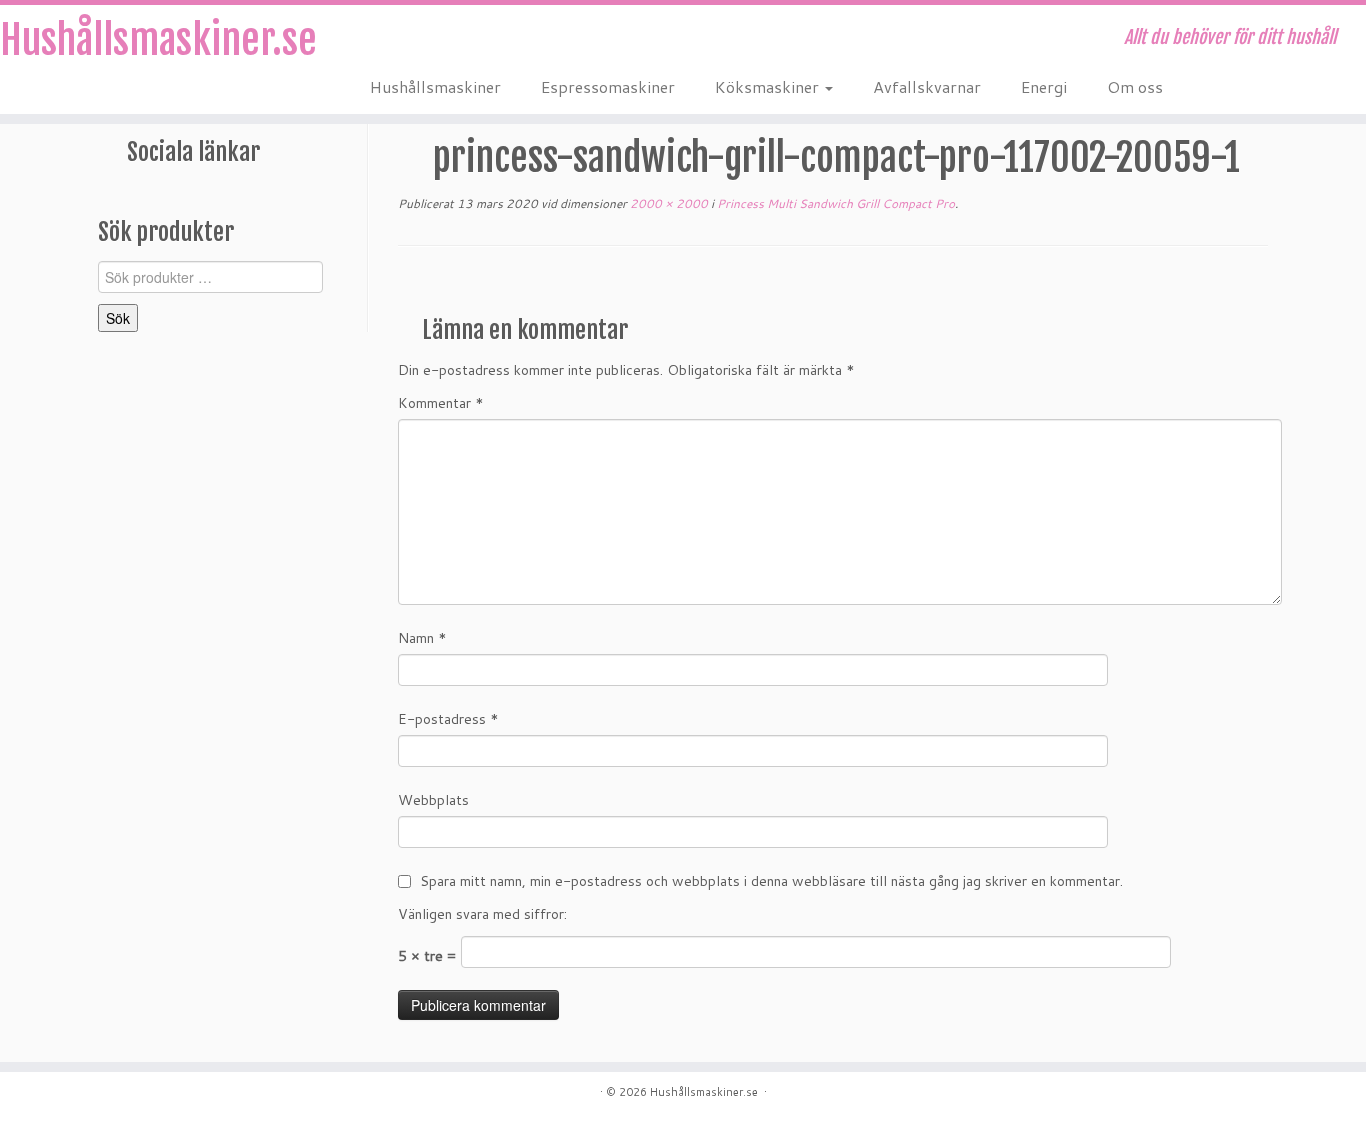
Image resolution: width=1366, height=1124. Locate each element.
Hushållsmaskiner (435, 86)
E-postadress (448, 719)
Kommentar (441, 403)
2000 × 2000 (667, 203)
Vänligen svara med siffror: (482, 914)
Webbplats (433, 800)
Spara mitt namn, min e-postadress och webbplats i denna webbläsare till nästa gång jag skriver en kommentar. (771, 881)
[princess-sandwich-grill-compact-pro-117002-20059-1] (833, 288)
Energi (1044, 86)
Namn (422, 638)
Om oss (1135, 86)
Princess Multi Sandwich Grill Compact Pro (834, 203)
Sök (118, 318)
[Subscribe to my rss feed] (383, 40)
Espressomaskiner (608, 86)
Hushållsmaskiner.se (157, 40)
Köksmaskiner (769, 86)
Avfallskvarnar (927, 86)
